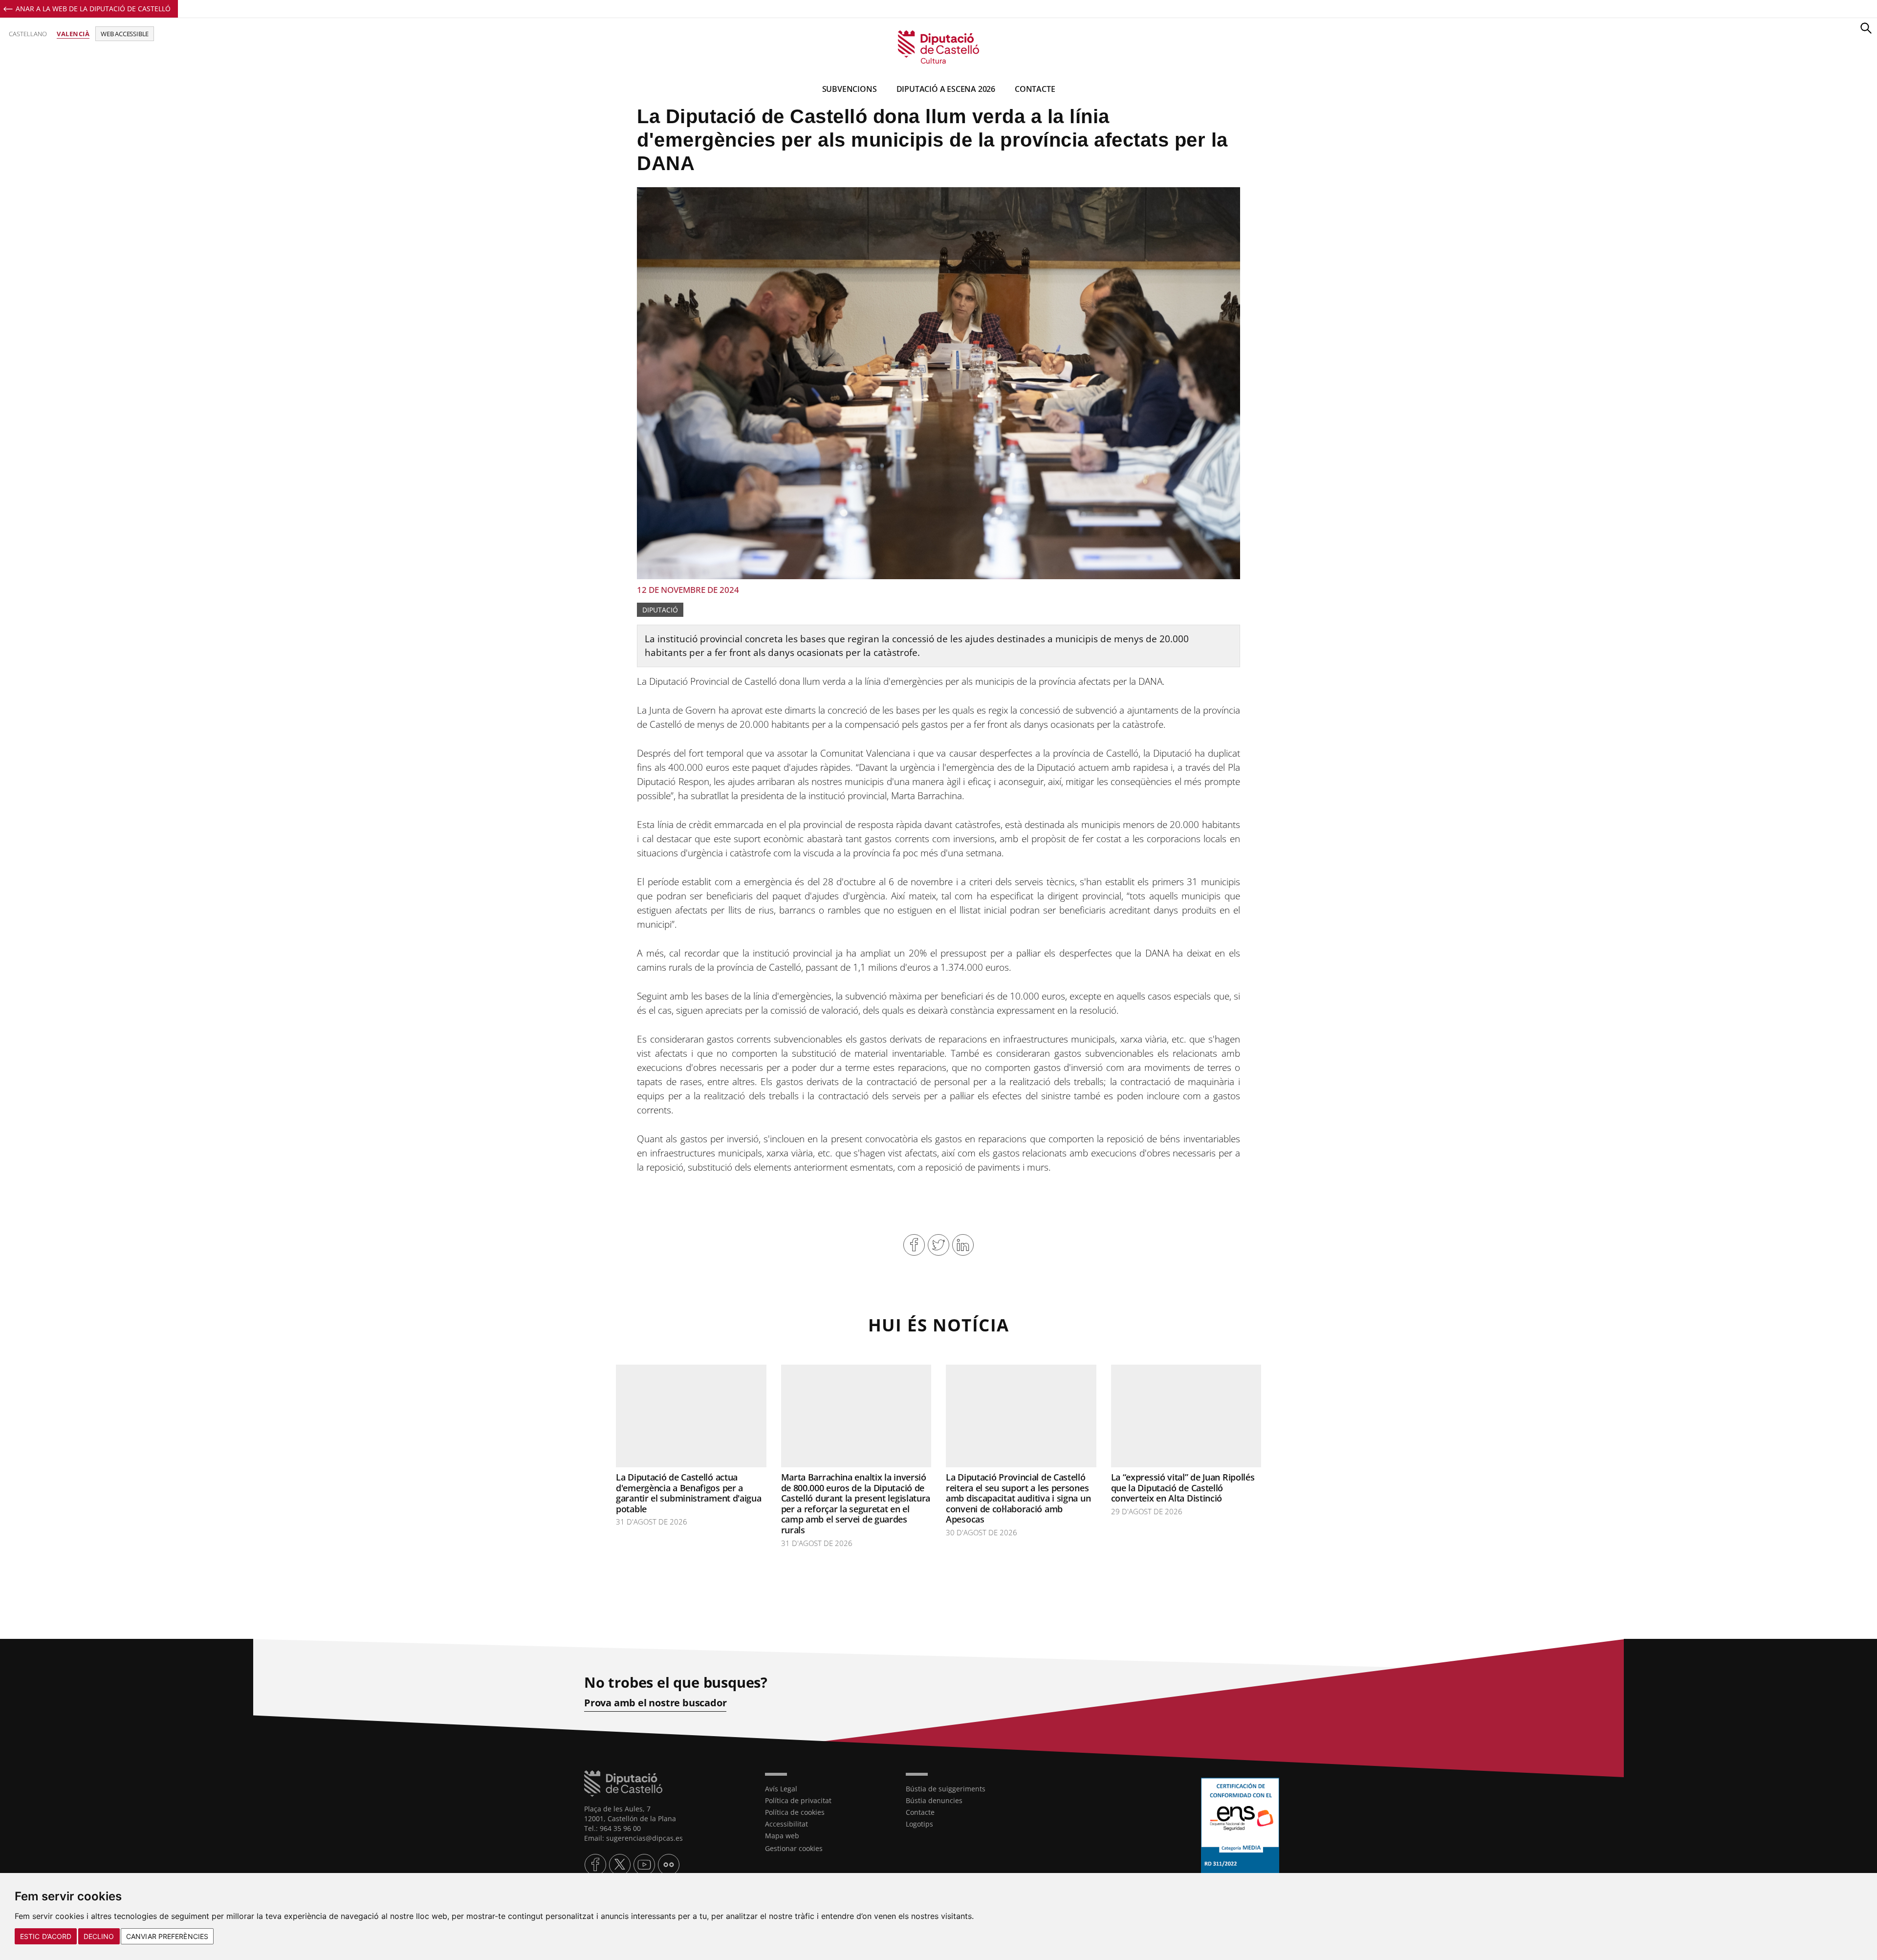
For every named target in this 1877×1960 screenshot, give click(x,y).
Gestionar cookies (794, 1848)
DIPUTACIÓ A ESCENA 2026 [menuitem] (946, 89)
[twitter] (620, 1865)
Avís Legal (781, 1789)
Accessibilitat (786, 1824)
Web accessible (125, 34)
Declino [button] (99, 1936)
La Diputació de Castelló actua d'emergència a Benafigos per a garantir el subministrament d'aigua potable (689, 1493)
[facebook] (595, 1865)
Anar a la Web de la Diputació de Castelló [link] (93, 9)
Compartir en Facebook (914, 1245)
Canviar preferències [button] (167, 1936)
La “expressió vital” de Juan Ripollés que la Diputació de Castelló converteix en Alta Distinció (1183, 1488)
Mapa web (782, 1836)
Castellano (28, 34)
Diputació (660, 610)
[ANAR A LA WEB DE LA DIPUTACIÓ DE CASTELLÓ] (667, 1784)
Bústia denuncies (934, 1800)
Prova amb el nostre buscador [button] (655, 1703)
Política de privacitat (798, 1800)
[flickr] (669, 1865)
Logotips (919, 1824)
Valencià (73, 34)
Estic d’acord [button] (46, 1936)
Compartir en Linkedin (963, 1245)
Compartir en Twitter (938, 1245)
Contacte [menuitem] (1035, 89)
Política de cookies (795, 1812)
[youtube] (644, 1865)
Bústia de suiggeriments (946, 1789)
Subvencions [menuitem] (850, 89)
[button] (1866, 28)
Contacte (920, 1812)
